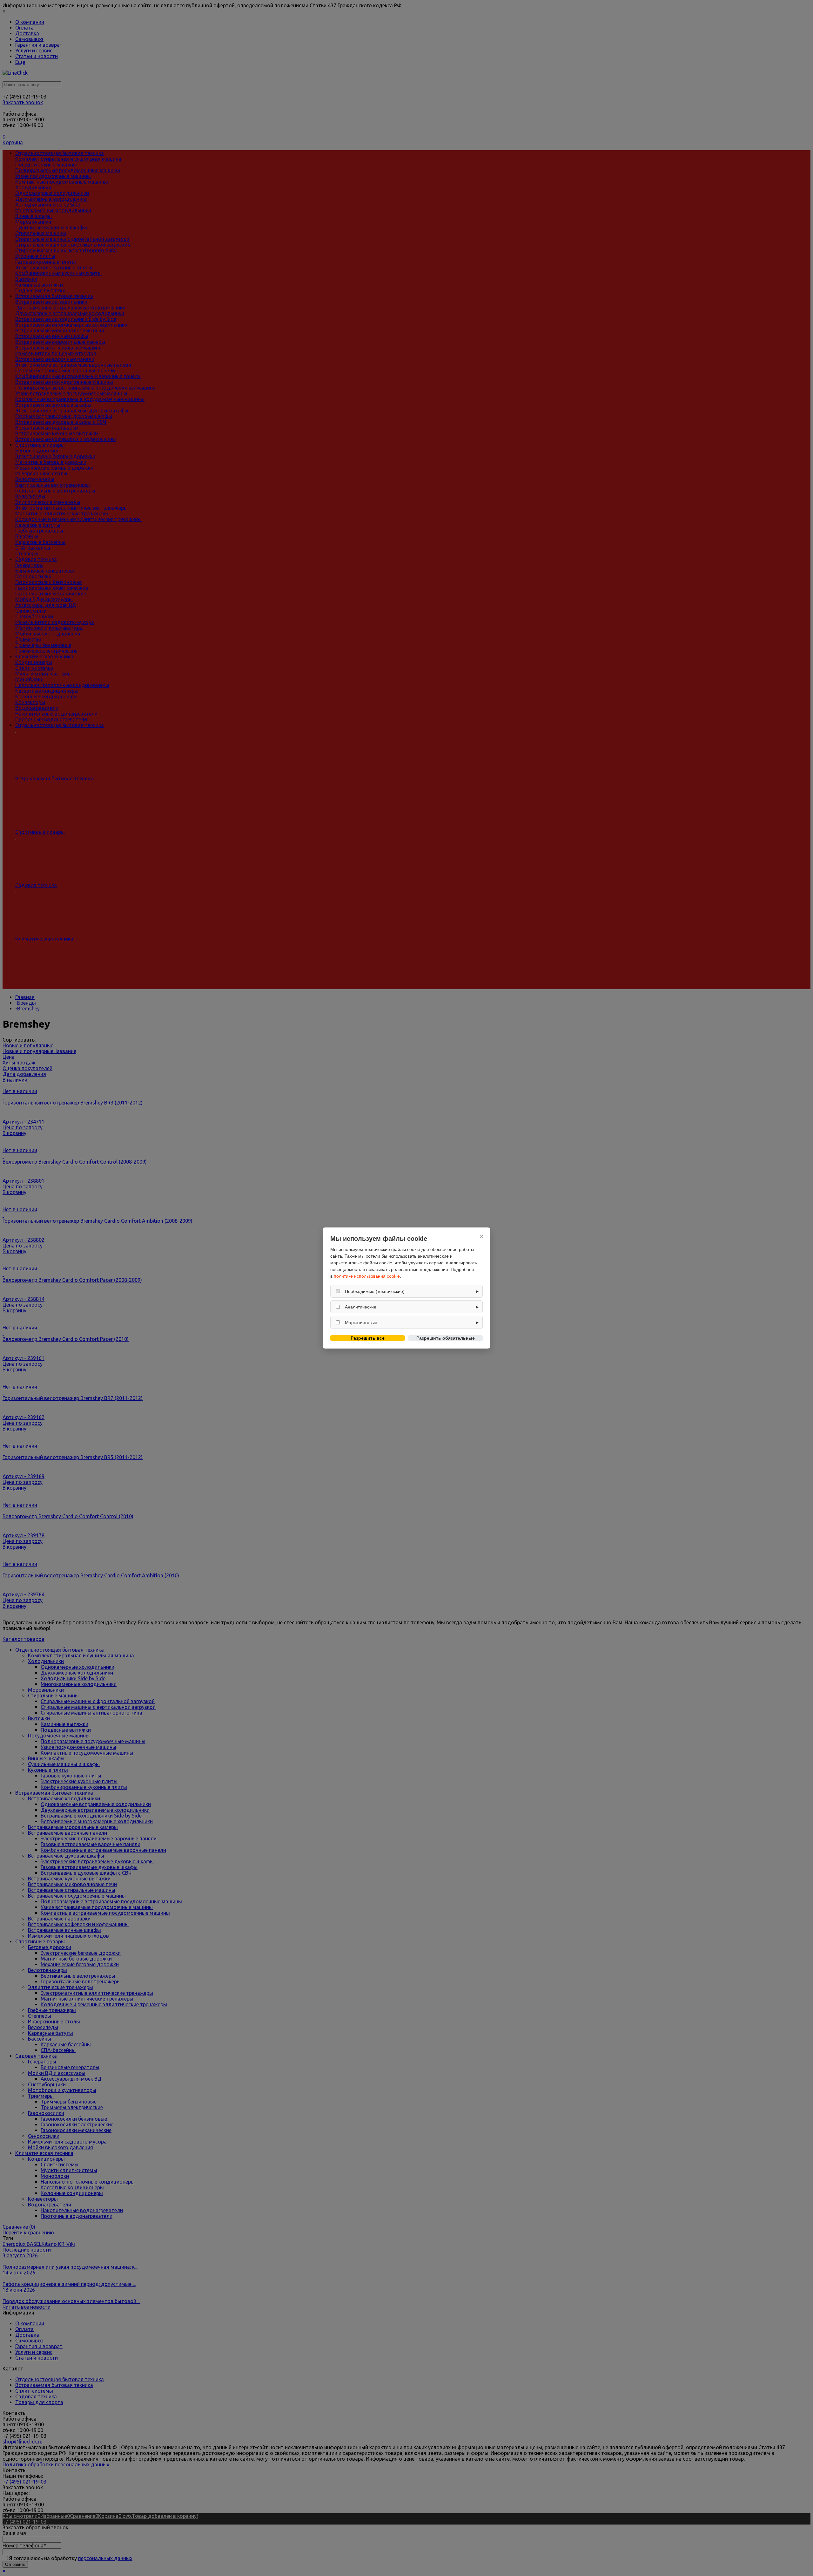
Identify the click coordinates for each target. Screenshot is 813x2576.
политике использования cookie (367, 1276)
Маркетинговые (361, 1322)
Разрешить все (368, 1338)
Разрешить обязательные (446, 1338)
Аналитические (361, 1307)
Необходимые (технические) (375, 1291)
